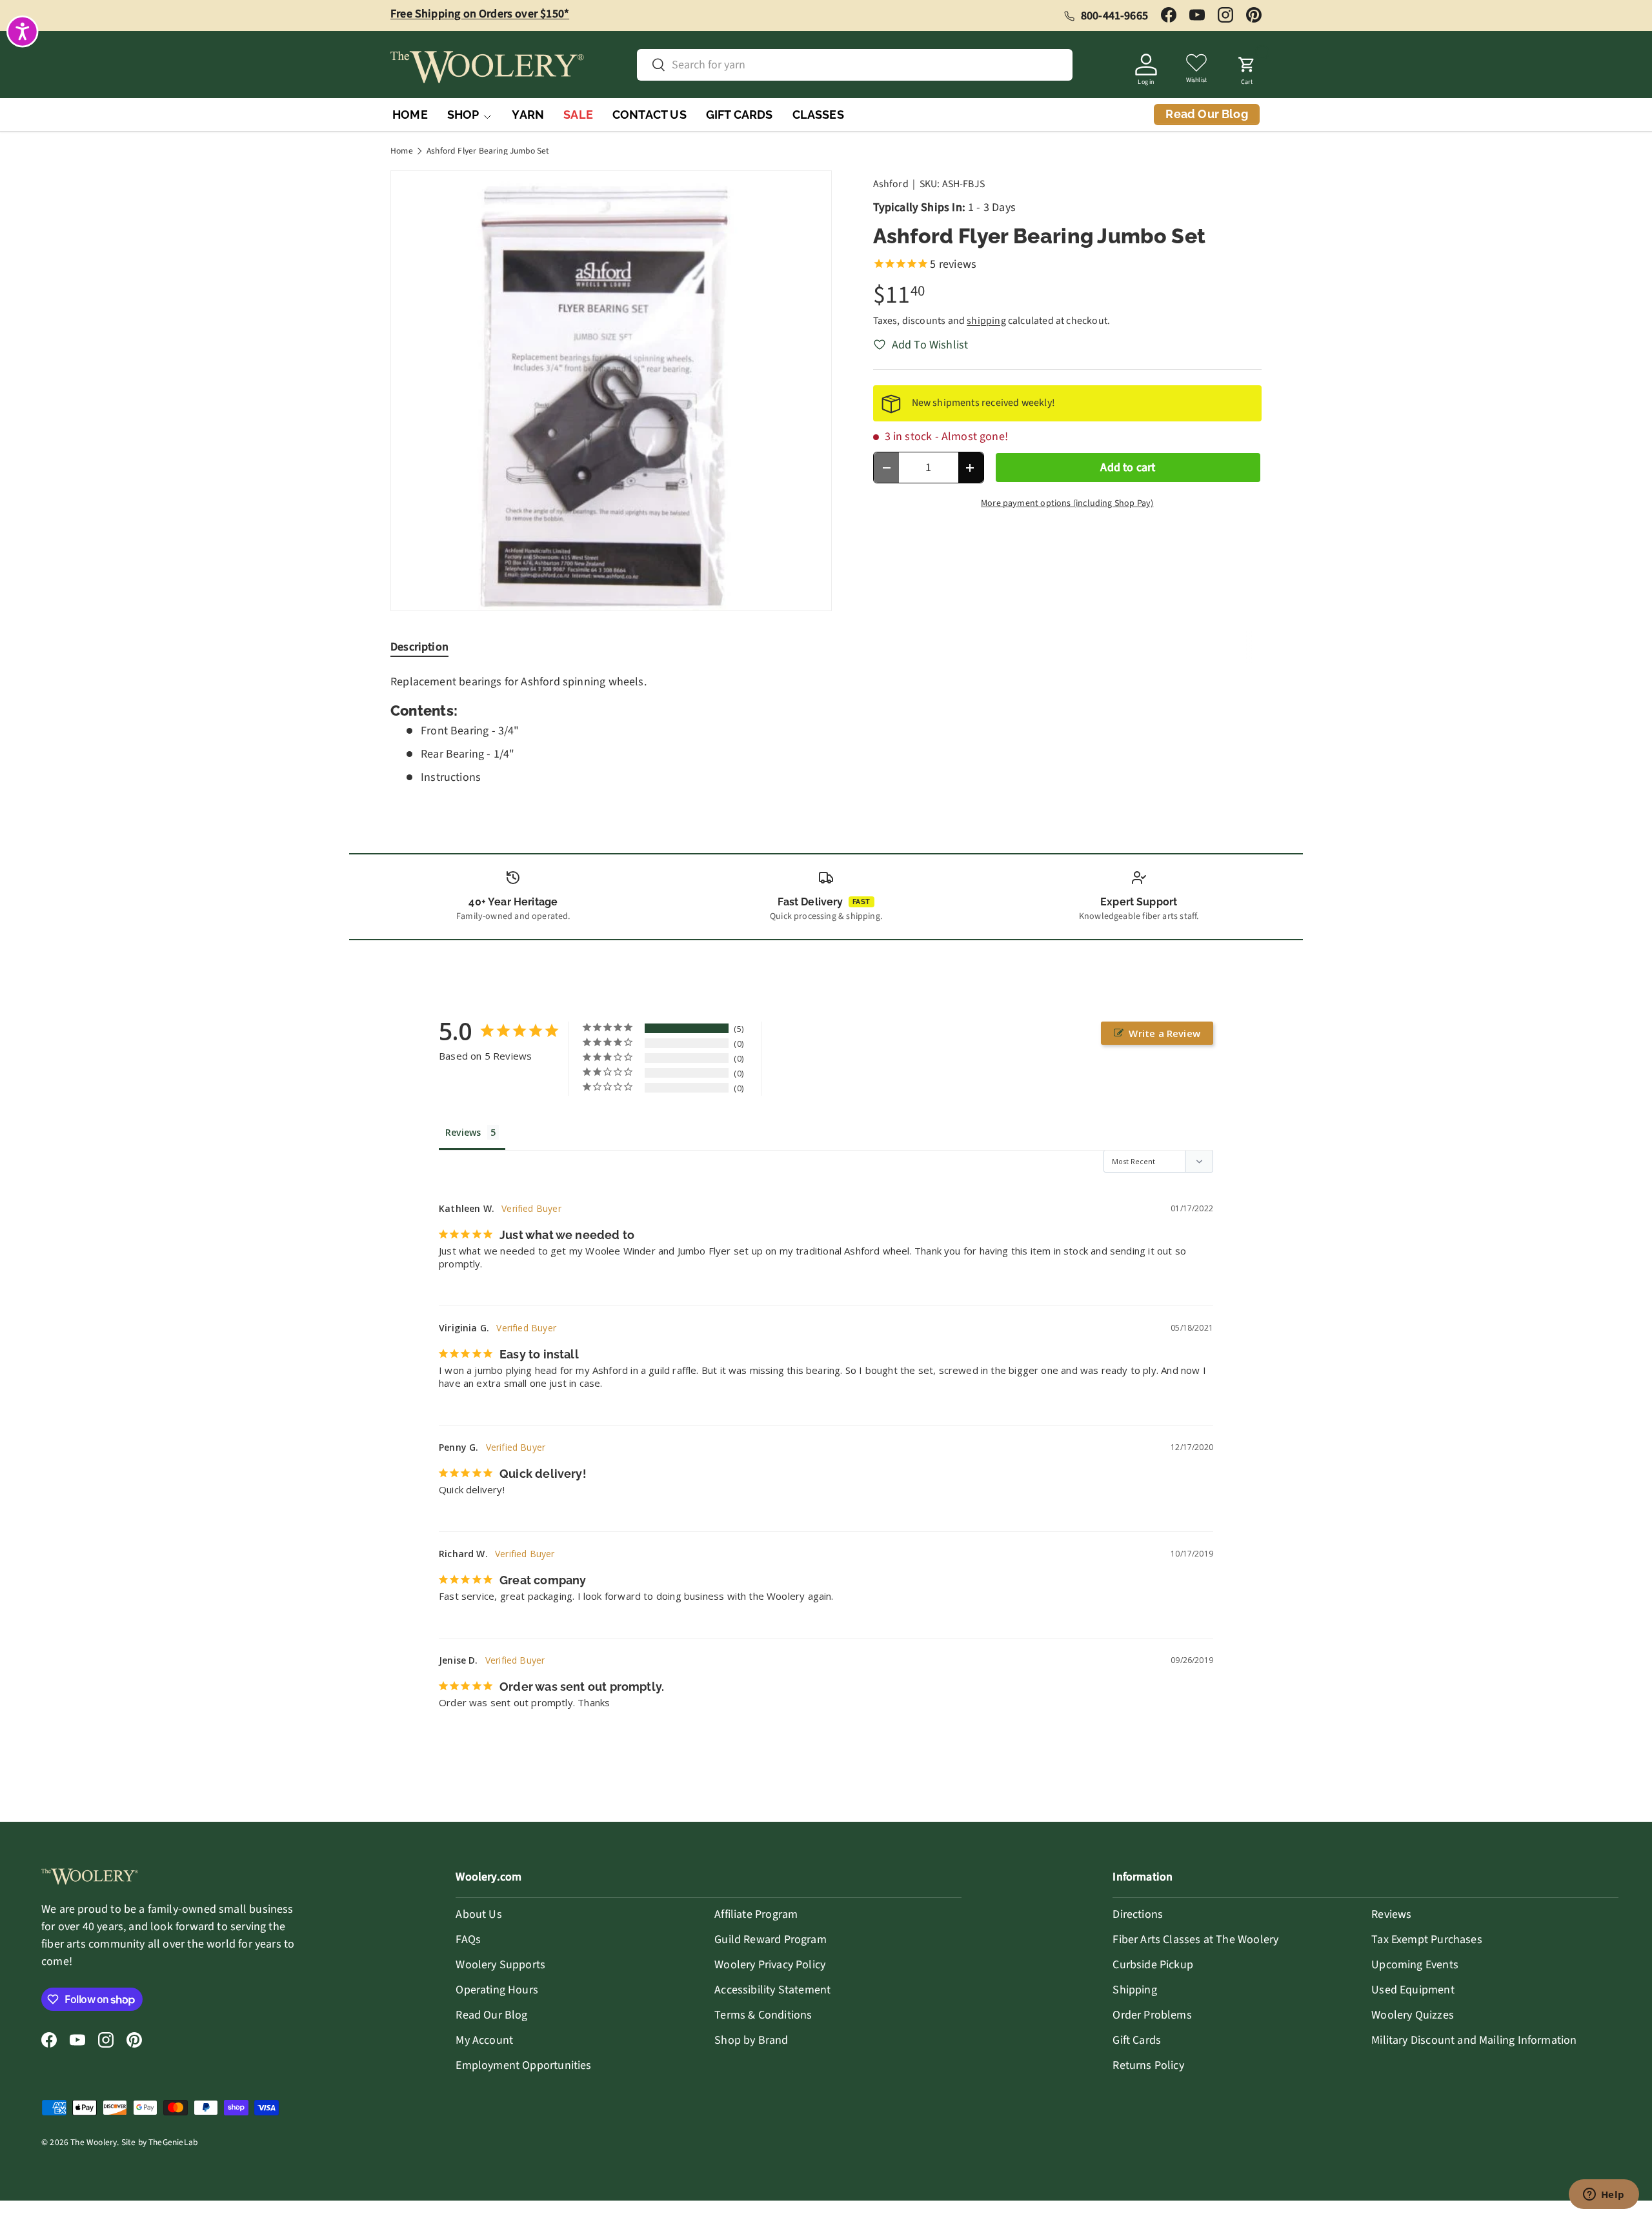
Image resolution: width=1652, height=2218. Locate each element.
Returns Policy (1148, 2065)
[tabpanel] (826, 730)
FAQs (468, 1940)
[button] (1247, 67)
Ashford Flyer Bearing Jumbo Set (488, 151)
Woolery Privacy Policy (770, 1965)
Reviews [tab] (463, 1132)
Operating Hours (497, 1990)
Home (402, 151)
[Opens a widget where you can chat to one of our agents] (1604, 2195)
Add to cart (1128, 468)
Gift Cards (1137, 2040)
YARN (528, 115)
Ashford (891, 184)
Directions (1138, 1914)
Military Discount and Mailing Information (1474, 2040)
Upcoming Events (1415, 1965)
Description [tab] (419, 647)
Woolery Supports (500, 1965)
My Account (484, 2040)
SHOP (463, 115)
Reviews (1391, 1914)
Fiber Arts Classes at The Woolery (1195, 1940)
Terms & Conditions (763, 2015)
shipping (986, 321)
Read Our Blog (491, 2015)
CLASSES (818, 115)
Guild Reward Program (771, 1940)
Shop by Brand (751, 2040)
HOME (410, 115)
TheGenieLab (173, 2142)
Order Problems (1152, 2015)
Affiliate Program (756, 1914)
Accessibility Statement (772, 1990)
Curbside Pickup (1153, 1965)
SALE (578, 115)
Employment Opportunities (523, 2065)
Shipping (1134, 1990)
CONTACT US (650, 115)
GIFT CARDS (740, 115)
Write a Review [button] (1164, 1033)
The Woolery (94, 2142)
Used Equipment (1413, 1990)
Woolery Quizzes (1413, 2015)
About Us (478, 1914)
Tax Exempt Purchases (1427, 1940)
